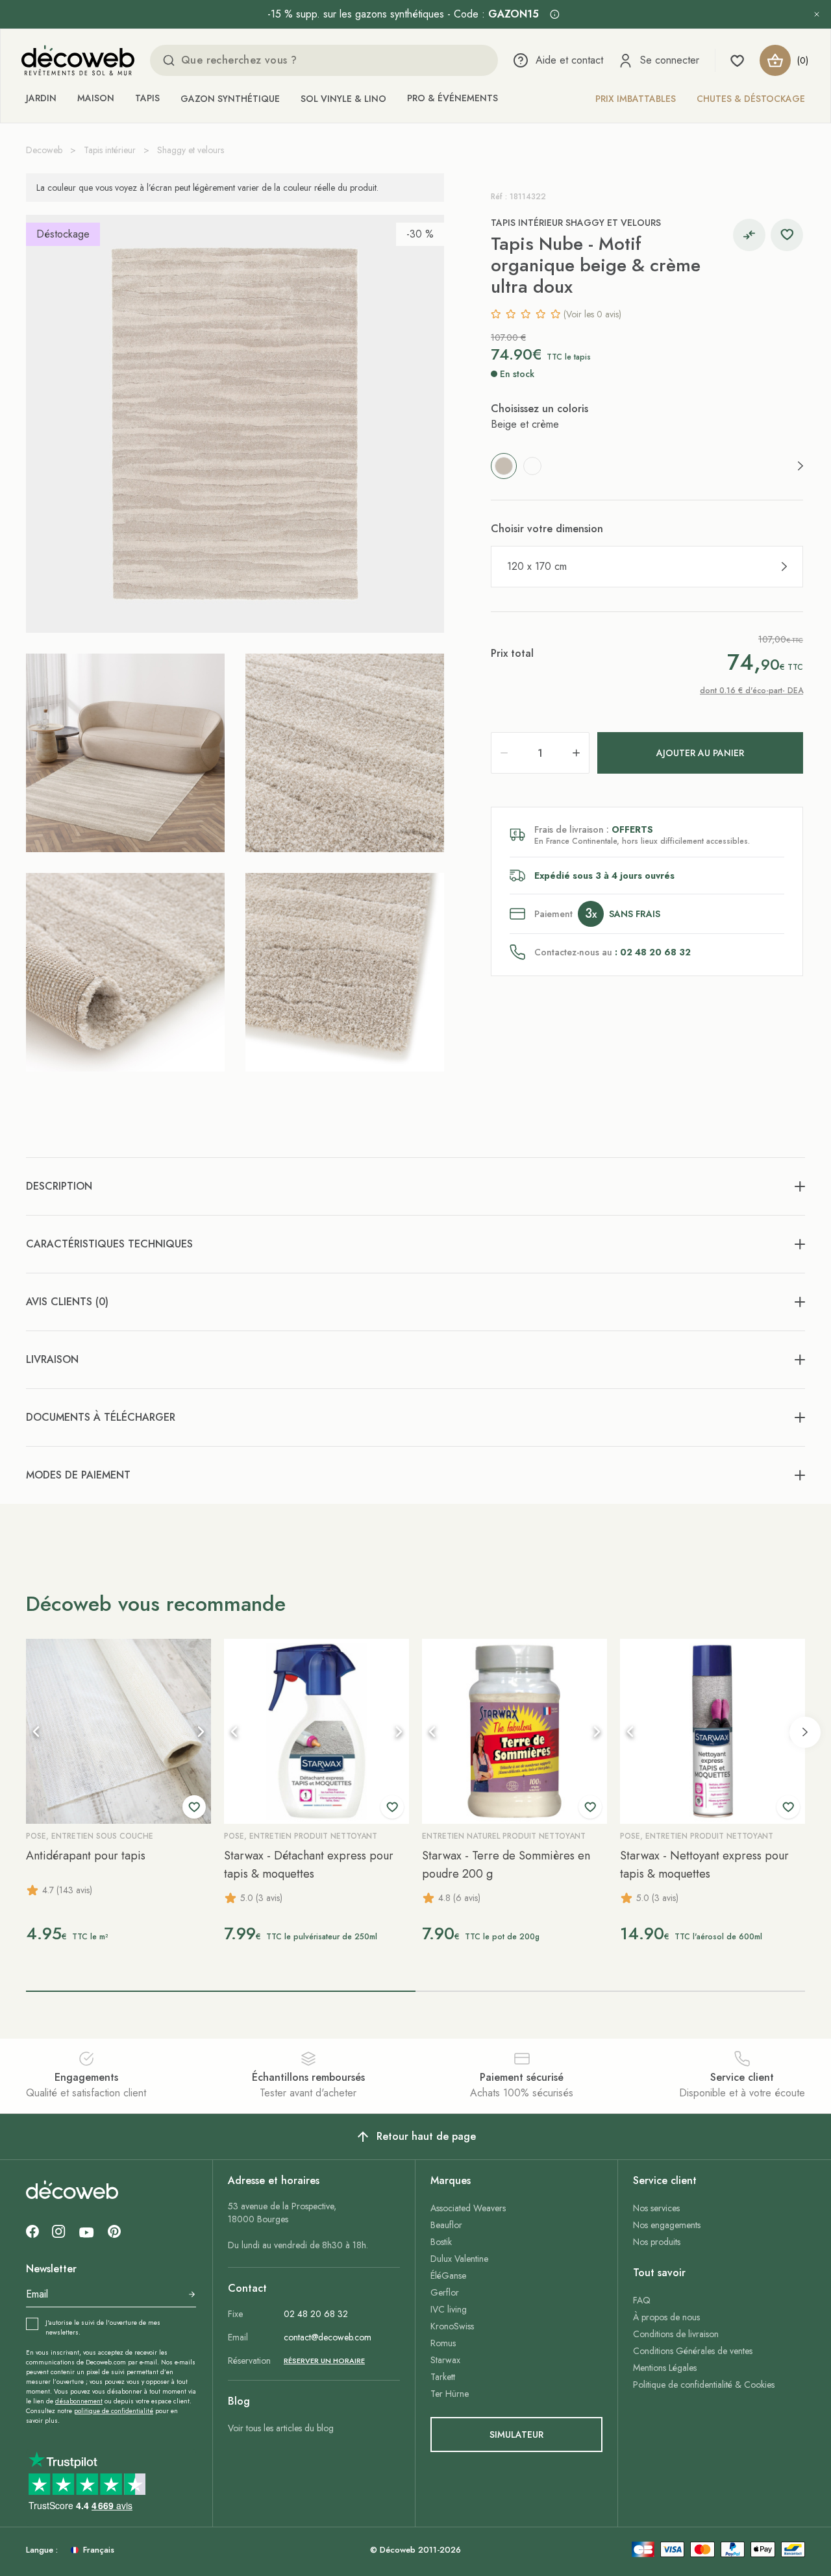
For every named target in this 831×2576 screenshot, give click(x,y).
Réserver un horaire (324, 2361)
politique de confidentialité (114, 2411)
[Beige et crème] (504, 466)
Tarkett (443, 2377)
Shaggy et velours (191, 150)
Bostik (441, 2242)
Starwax (445, 2360)
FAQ (642, 2300)
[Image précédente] (36, 1732)
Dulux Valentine (459, 2259)
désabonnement (79, 2401)
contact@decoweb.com (328, 2337)
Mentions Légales (665, 2368)
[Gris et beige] (532, 466)
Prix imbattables (636, 99)
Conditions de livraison (676, 2334)
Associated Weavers (468, 2208)
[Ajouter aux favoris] (787, 235)
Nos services (656, 2208)
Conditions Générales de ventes (693, 2351)
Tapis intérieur (110, 150)
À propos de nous (666, 2317)
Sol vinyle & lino (343, 99)
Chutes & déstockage (751, 99)
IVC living (449, 2309)
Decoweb (44, 150)
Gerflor (445, 2292)
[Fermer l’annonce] (817, 14)
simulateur (516, 2435)
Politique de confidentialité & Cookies (704, 2385)
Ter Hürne (450, 2394)
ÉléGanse (448, 2275)
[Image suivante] (201, 1732)
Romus (443, 2343)
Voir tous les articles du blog (281, 2428)
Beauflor (446, 2225)
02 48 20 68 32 (316, 2314)
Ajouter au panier (700, 753)
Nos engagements (667, 2225)
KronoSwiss (452, 2326)
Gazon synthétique (230, 99)
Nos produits (657, 2242)
